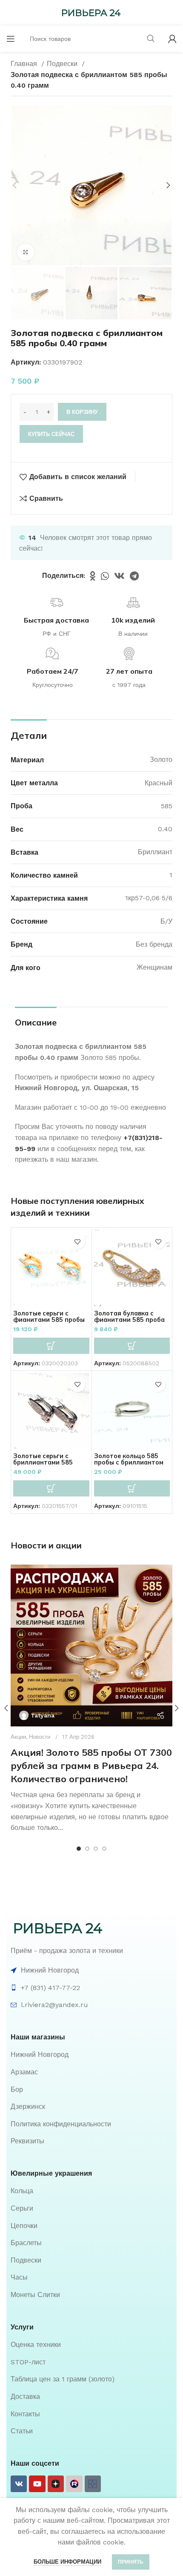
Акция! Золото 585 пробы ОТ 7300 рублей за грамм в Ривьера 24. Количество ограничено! (91, 1766)
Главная (25, 64)
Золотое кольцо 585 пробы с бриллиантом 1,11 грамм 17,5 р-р (129, 1462)
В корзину (82, 412)
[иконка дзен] (56, 2484)
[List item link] (91, 2055)
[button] (51, 1346)
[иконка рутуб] (74, 2484)
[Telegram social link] (134, 576)
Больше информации (67, 2562)
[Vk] (19, 2484)
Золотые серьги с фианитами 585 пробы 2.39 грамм (49, 1320)
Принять (131, 2562)
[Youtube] (37, 2484)
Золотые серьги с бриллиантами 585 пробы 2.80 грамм (43, 1462)
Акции (18, 1737)
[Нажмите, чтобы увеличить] (26, 252)
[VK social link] (119, 576)
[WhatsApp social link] (105, 576)
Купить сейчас (51, 434)
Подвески (63, 64)
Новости (40, 1737)
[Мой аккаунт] (172, 39)
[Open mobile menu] (11, 39)
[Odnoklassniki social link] (93, 576)
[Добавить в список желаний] (78, 1242)
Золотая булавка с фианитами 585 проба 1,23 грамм (129, 1320)
